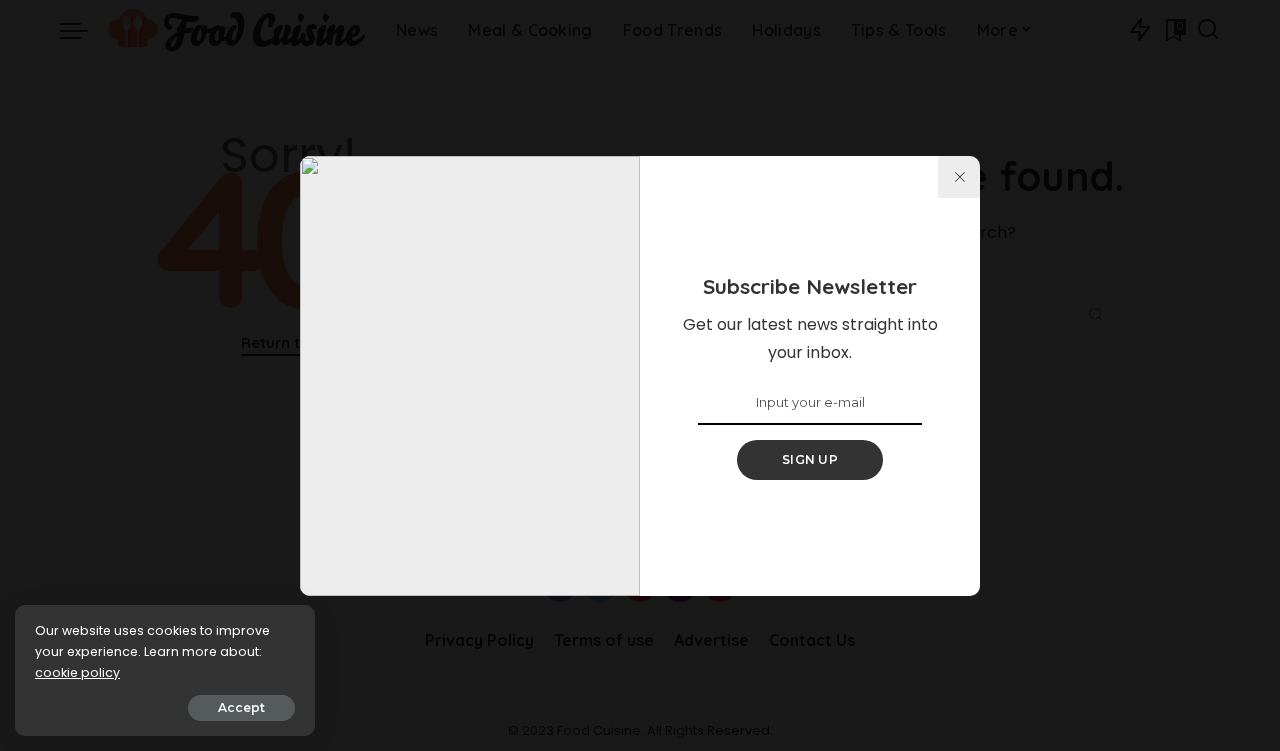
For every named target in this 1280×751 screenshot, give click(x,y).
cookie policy (77, 672)
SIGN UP (810, 459)
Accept (241, 707)
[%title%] (959, 177)
